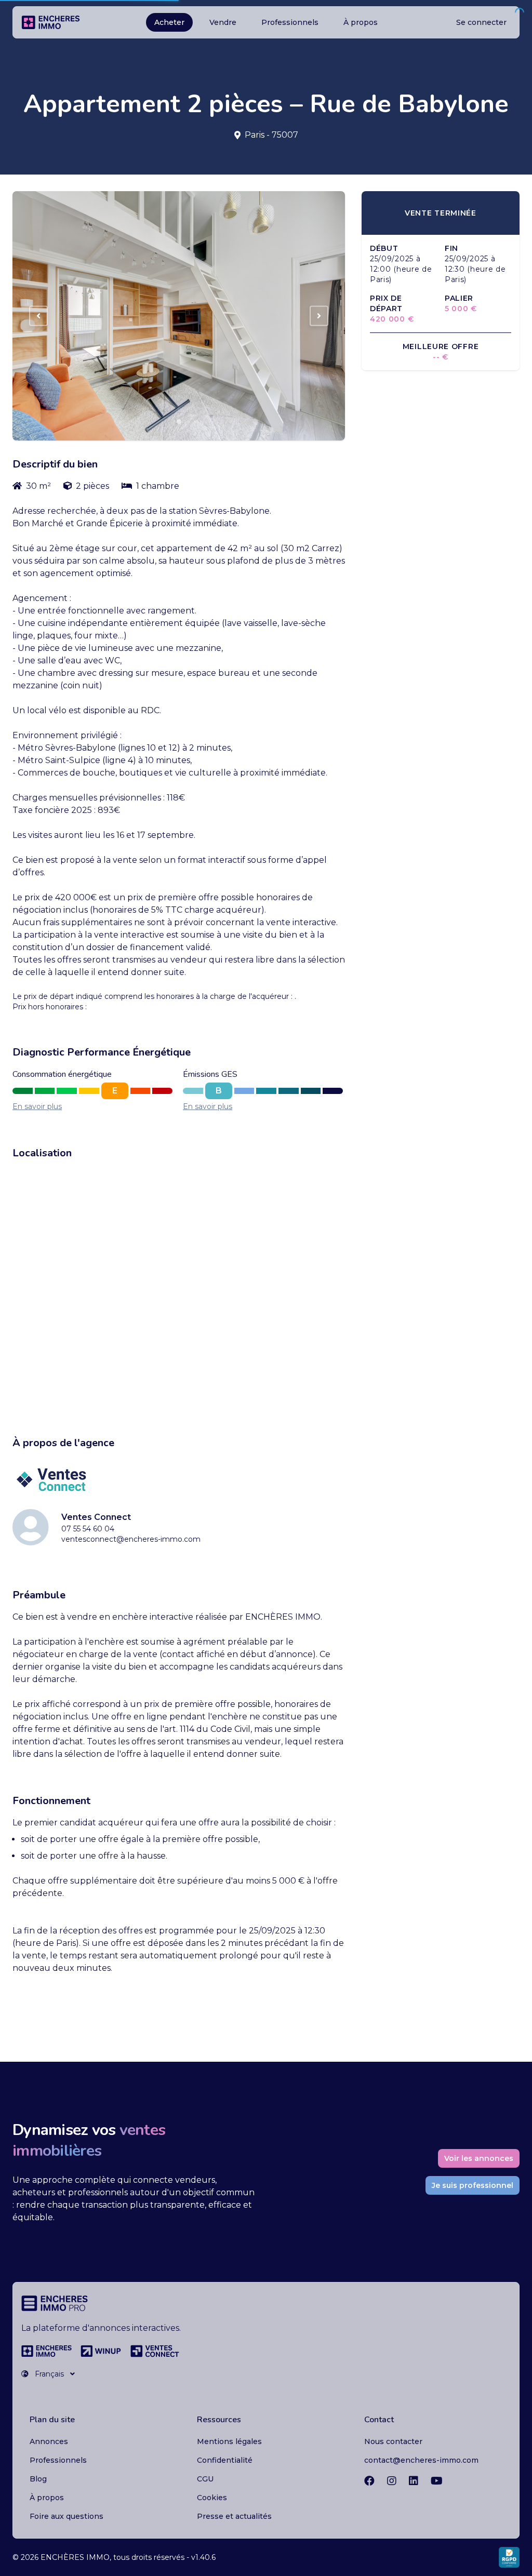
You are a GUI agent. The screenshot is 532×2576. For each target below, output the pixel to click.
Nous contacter (393, 2441)
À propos (361, 22)
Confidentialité (225, 2460)
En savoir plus (37, 1106)
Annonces (49, 2441)
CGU (205, 2479)
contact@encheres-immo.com (421, 2460)
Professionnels (290, 22)
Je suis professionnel (473, 2185)
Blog (38, 2479)
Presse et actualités (234, 2516)
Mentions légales (229, 2441)
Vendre (223, 22)
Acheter (169, 22)
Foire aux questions (66, 2516)
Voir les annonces (479, 2158)
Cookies (212, 2498)
